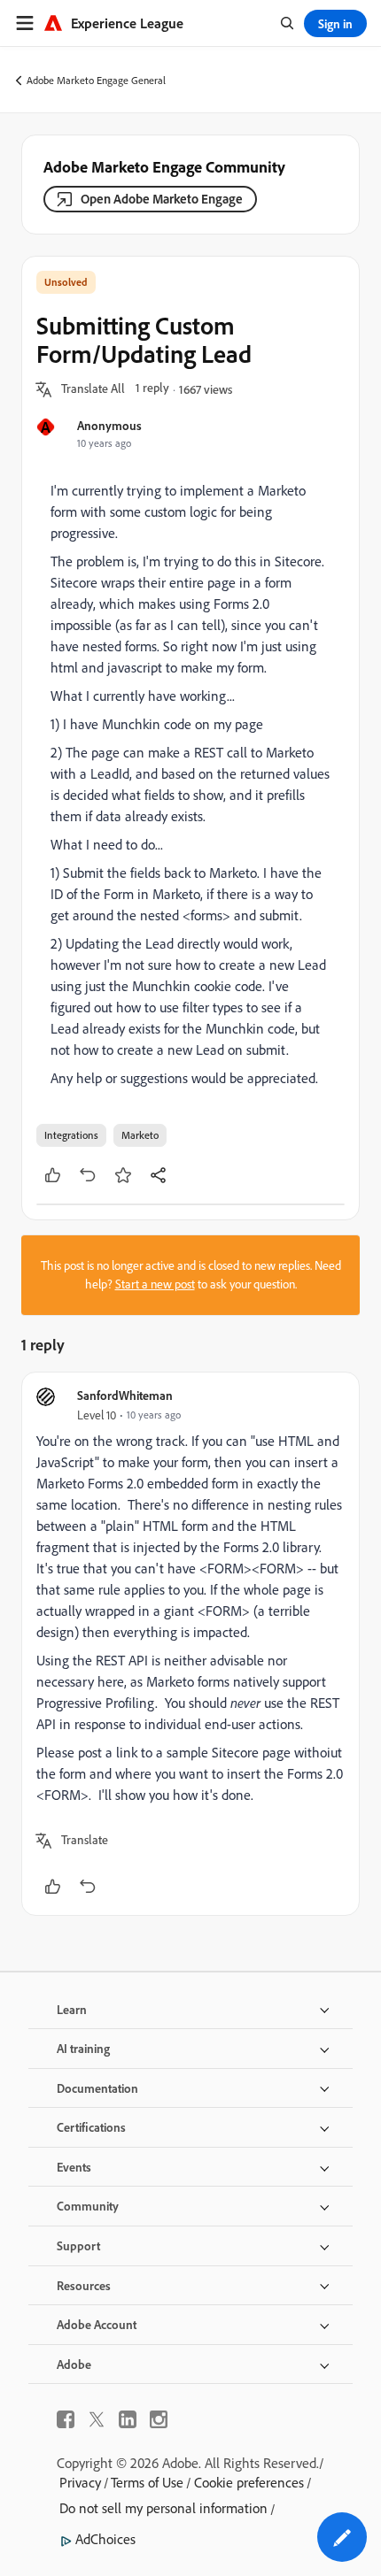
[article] (190, 1644)
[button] (93, 389)
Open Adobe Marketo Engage (162, 199)
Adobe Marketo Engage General (96, 80)
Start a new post (155, 1284)
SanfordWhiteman (125, 1395)
